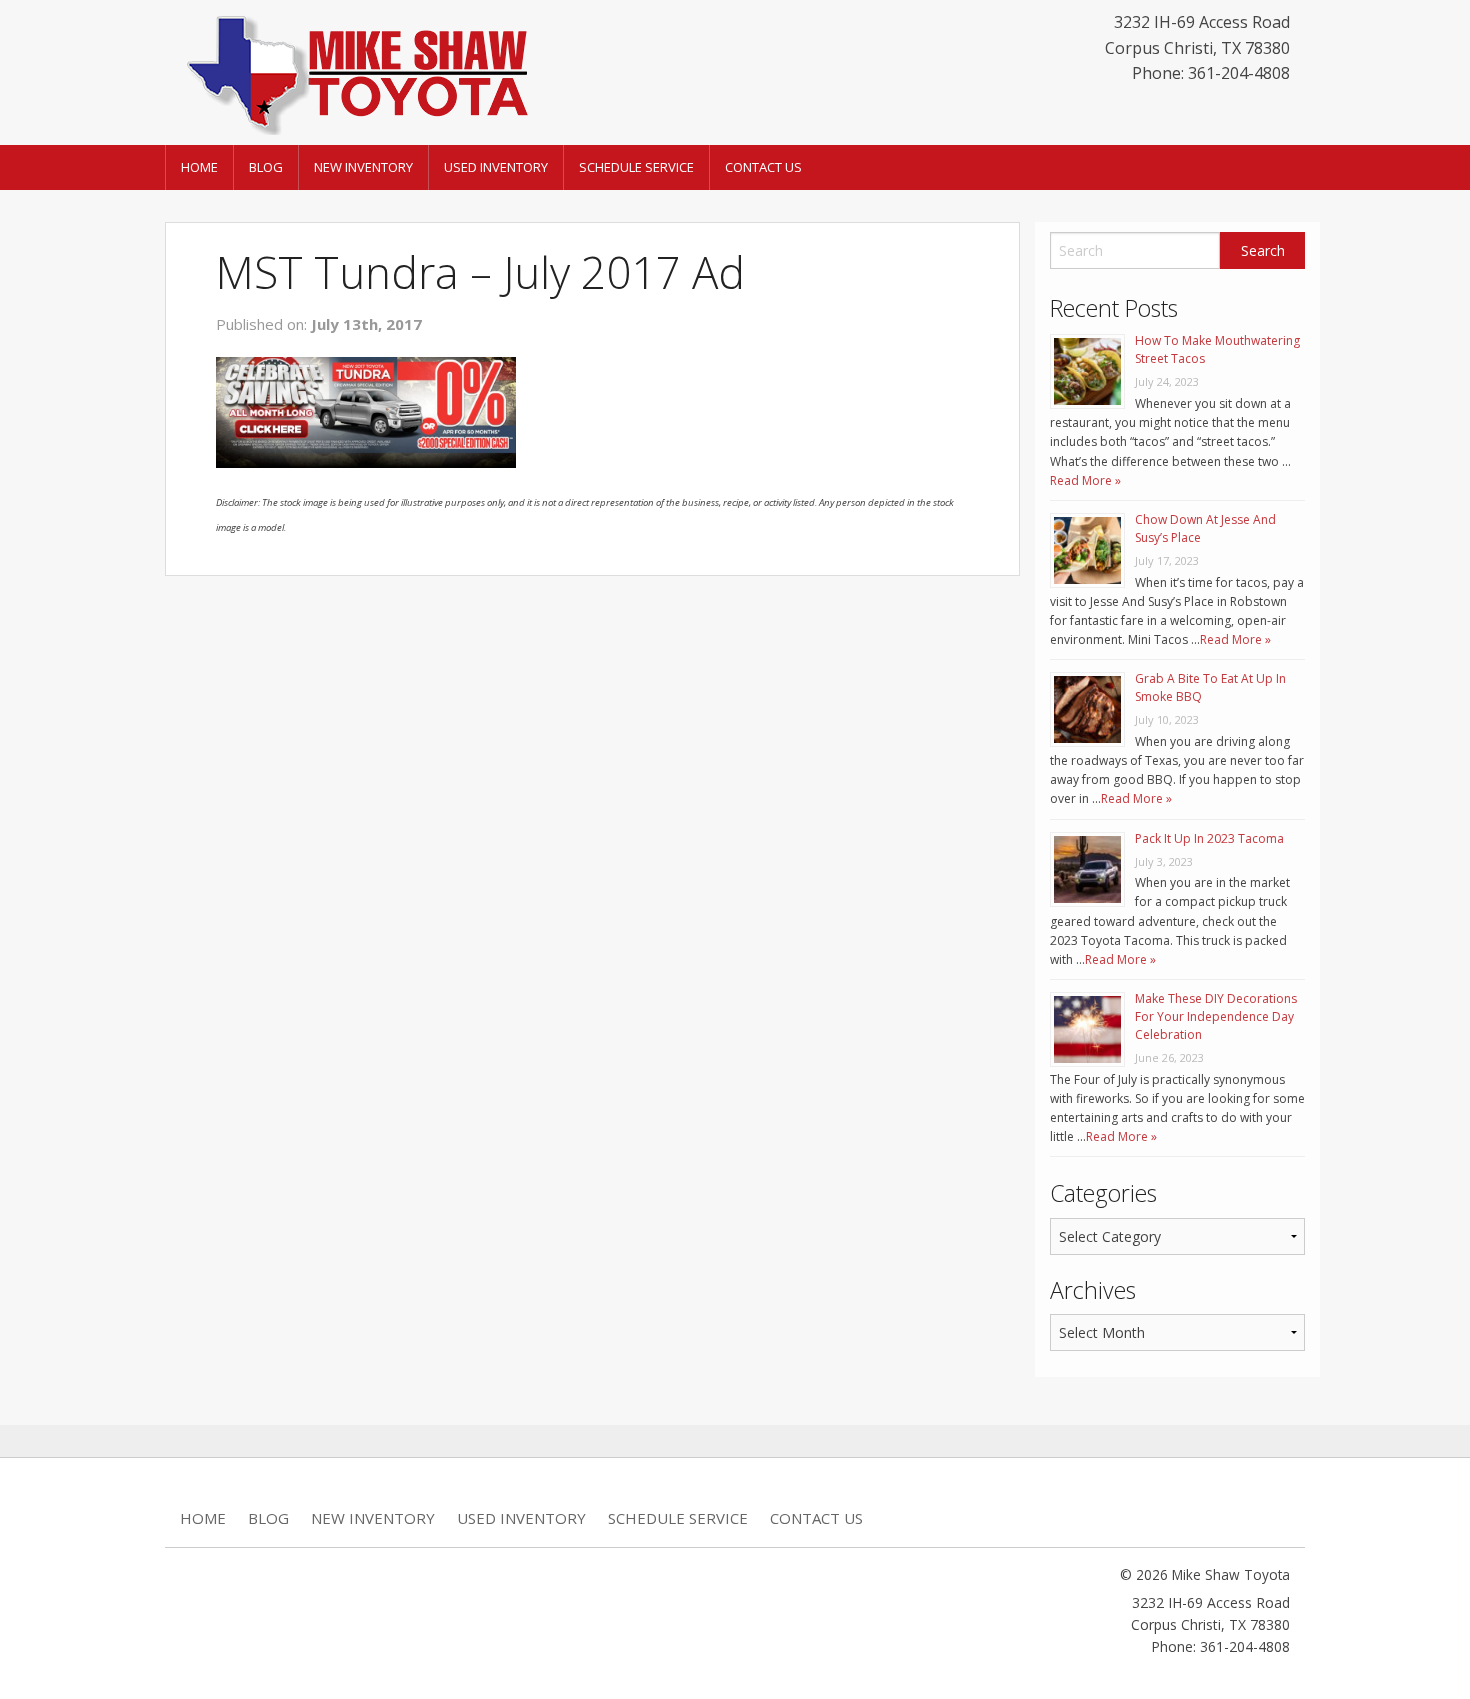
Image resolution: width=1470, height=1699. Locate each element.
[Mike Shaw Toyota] (355, 71)
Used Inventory (496, 167)
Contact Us (763, 167)
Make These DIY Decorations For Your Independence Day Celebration (1216, 1016)
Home (199, 167)
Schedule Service (636, 167)
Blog (266, 167)
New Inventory (363, 167)
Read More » (1085, 480)
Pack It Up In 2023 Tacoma (1209, 838)
